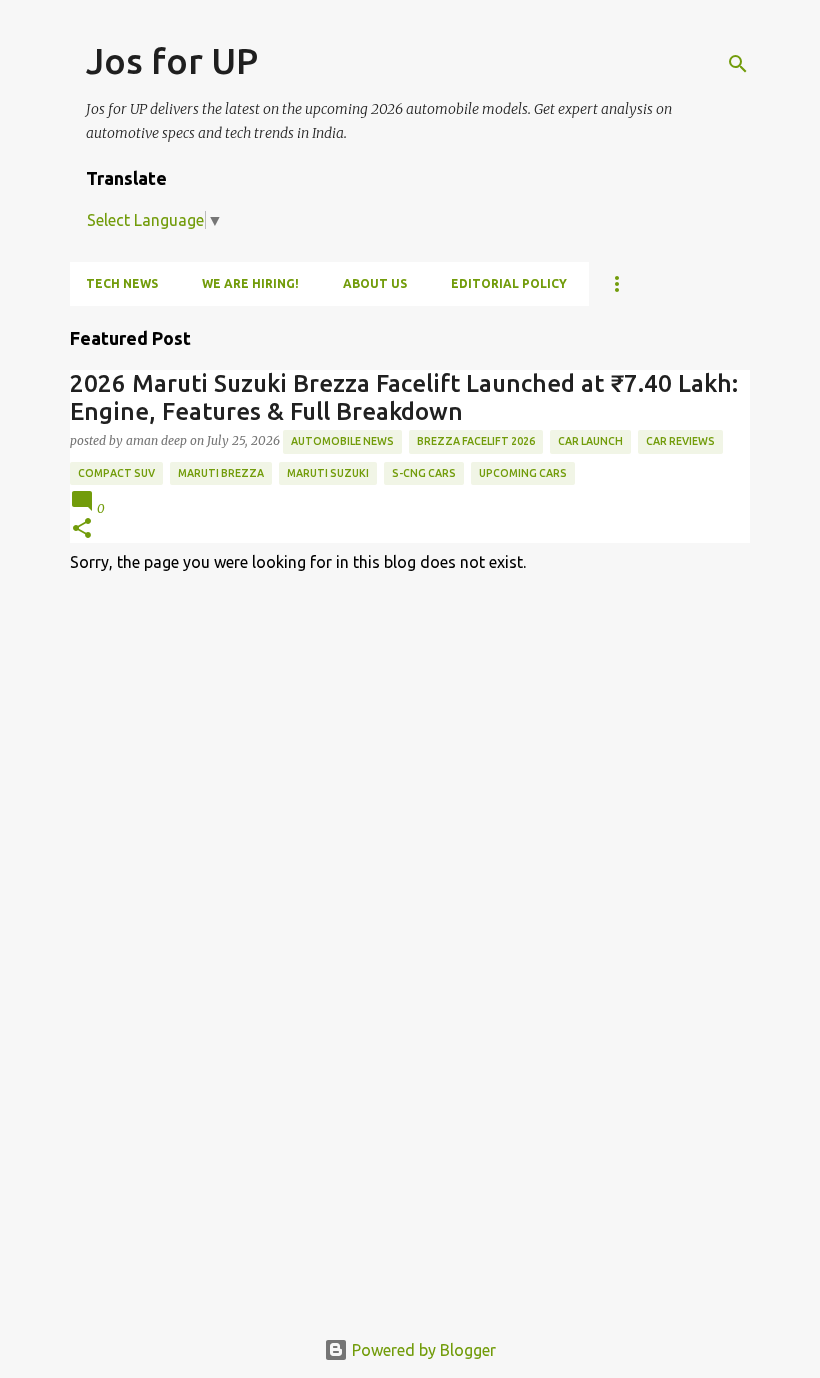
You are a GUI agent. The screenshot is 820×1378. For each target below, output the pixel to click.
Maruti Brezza (221, 473)
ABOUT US (375, 283)
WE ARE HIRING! (250, 283)
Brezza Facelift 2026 (476, 441)
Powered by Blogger (422, 1350)
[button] (82, 529)
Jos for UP (172, 60)
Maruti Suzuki (328, 473)
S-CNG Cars (424, 473)
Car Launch (590, 441)
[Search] (738, 64)
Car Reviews (680, 441)
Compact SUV (116, 473)
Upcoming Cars (523, 473)
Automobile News (342, 441)
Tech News (122, 283)
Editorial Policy (509, 283)
